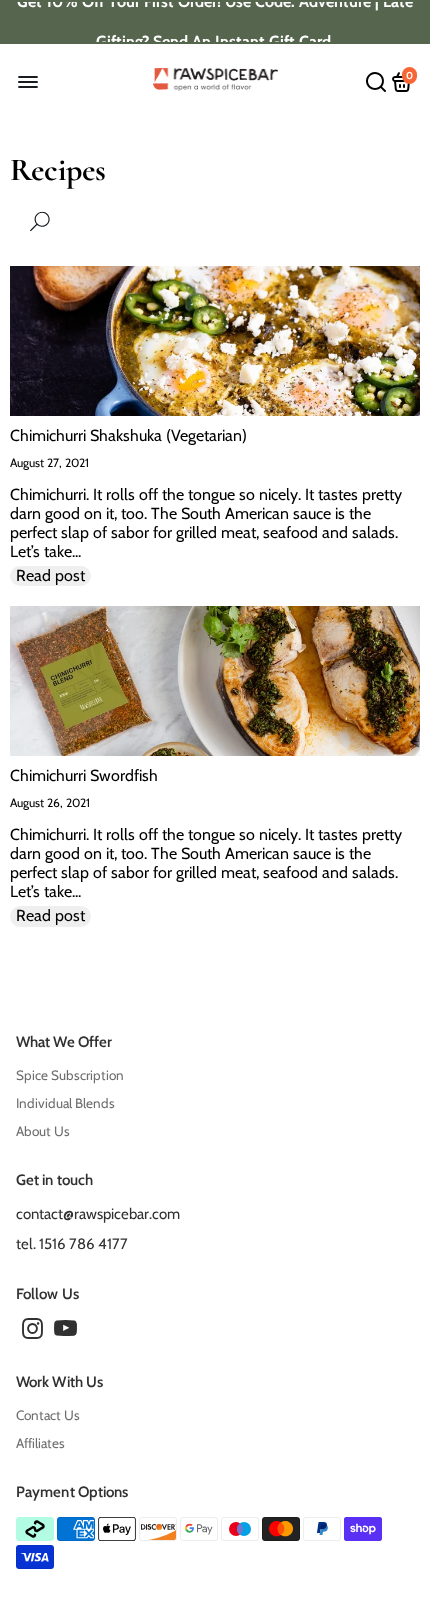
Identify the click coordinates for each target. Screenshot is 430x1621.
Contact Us (48, 1415)
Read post (50, 575)
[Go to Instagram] (32, 1332)
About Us (43, 1131)
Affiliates (40, 1443)
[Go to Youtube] (65, 1332)
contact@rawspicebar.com (98, 1214)
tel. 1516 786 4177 (72, 1244)
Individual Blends (65, 1103)
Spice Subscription (70, 1075)
